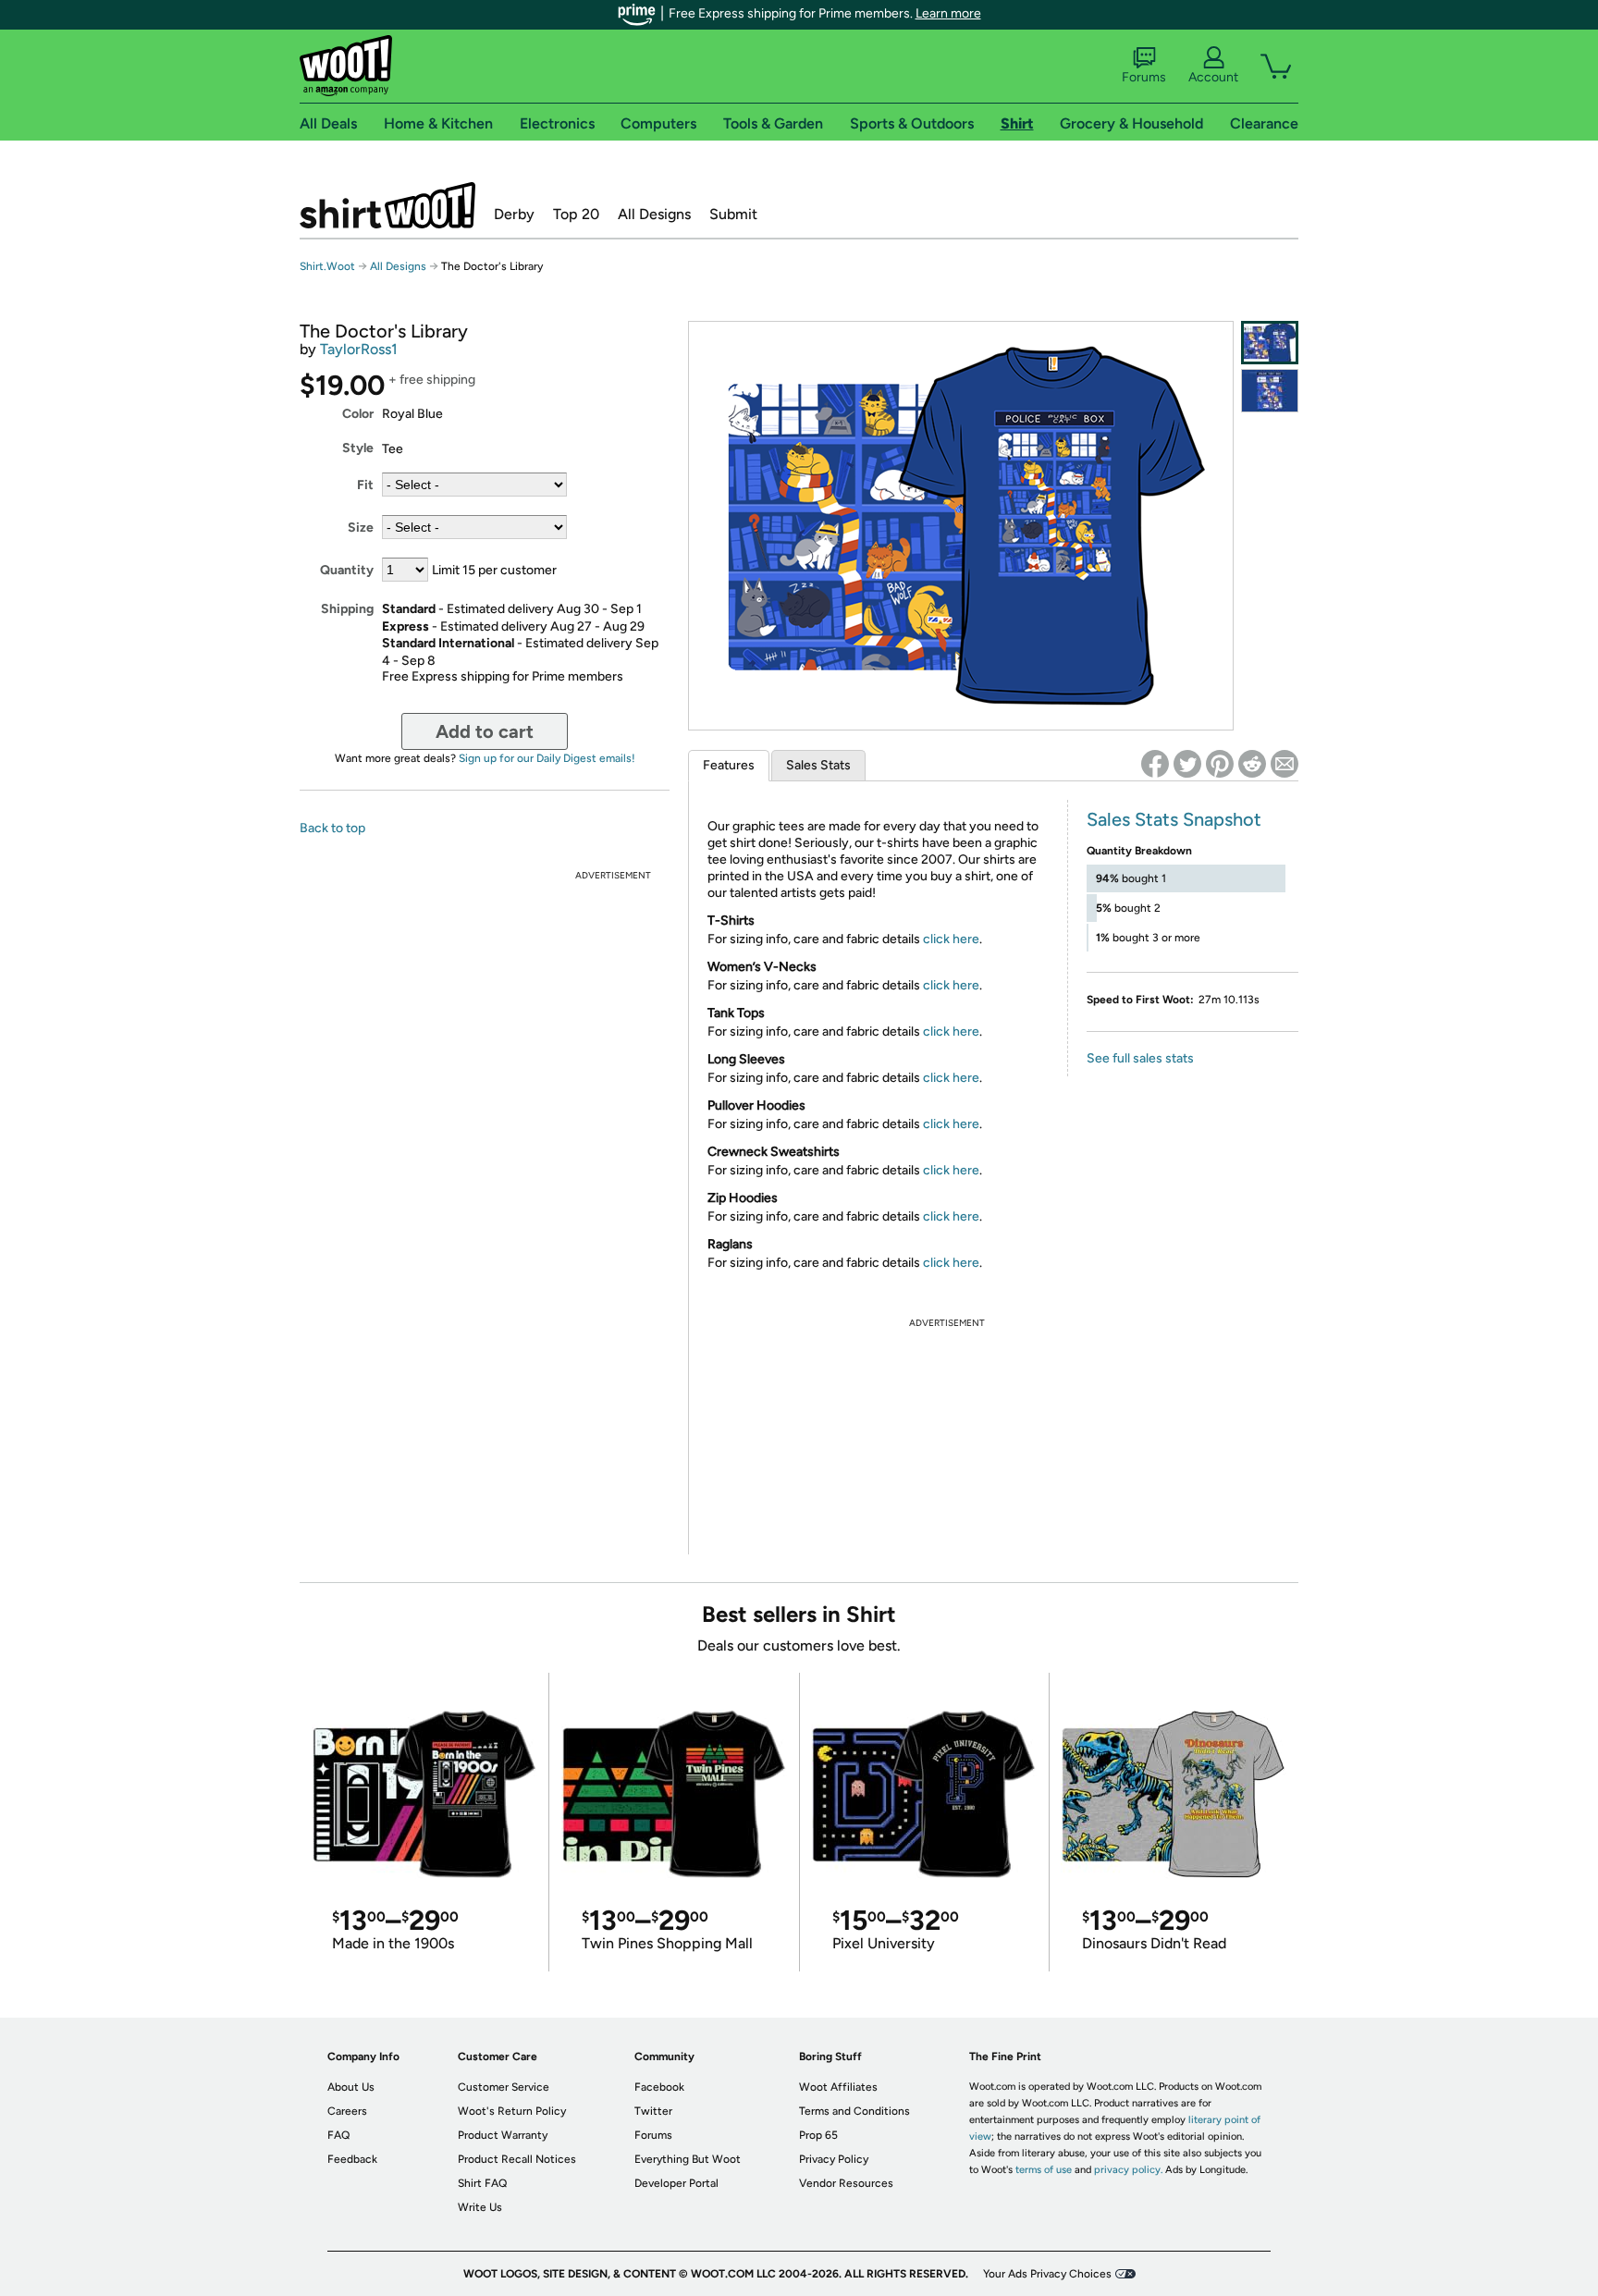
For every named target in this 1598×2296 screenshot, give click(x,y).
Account (1213, 77)
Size (361, 528)
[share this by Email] (1285, 764)
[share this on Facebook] (1155, 764)
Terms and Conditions (854, 2111)
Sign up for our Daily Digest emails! (547, 758)
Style (358, 448)
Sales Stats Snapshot (1174, 819)
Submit (733, 214)
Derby (514, 214)
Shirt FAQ (482, 2183)
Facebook (659, 2087)
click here (951, 939)
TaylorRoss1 (359, 349)
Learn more (948, 13)
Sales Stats (818, 765)
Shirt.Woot (387, 205)
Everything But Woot (688, 2159)
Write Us (480, 2207)
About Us (351, 2087)
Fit (365, 485)
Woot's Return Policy (512, 2111)
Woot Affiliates (838, 2087)
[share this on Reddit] (1252, 764)
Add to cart (485, 731)
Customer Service (504, 2087)
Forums (1144, 77)
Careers (347, 2111)
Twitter (653, 2111)
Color (358, 414)
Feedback (352, 2159)
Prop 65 (818, 2135)
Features (729, 765)
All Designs (654, 214)
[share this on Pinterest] (1220, 764)
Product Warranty (503, 2135)
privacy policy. (1128, 2170)
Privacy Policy (834, 2159)
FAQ (338, 2135)
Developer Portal (676, 2183)
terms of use (1044, 2170)
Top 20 (576, 214)
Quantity (347, 570)
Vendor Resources (846, 2183)
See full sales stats (1140, 1058)
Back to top (332, 828)
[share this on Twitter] (1187, 764)
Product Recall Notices (517, 2159)
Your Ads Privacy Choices (1047, 2274)
